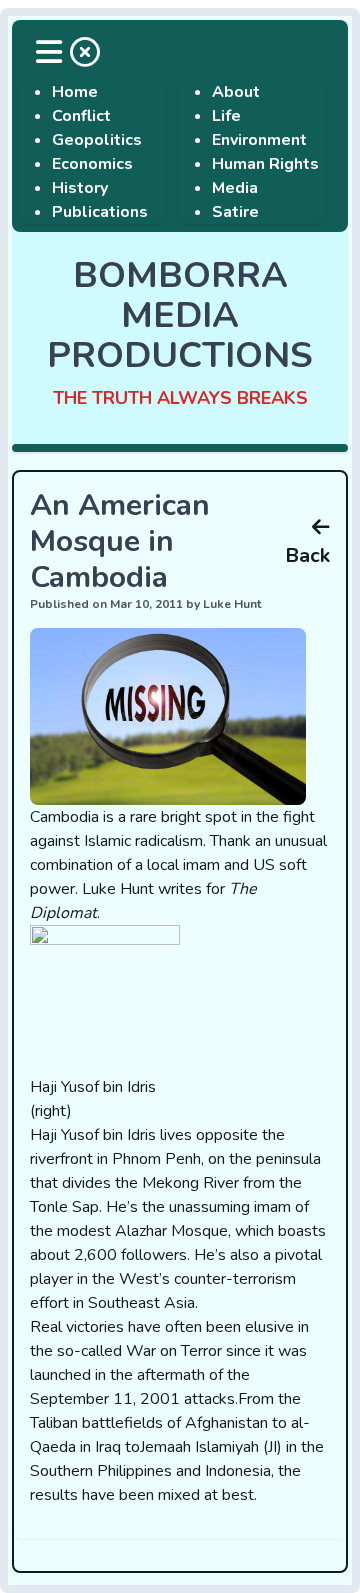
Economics (92, 164)
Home (75, 92)
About (236, 92)
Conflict (81, 116)
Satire (235, 212)
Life (226, 116)
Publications (100, 212)
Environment (259, 140)
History (80, 188)
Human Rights (265, 164)
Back (307, 555)
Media (235, 188)
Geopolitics (97, 140)
